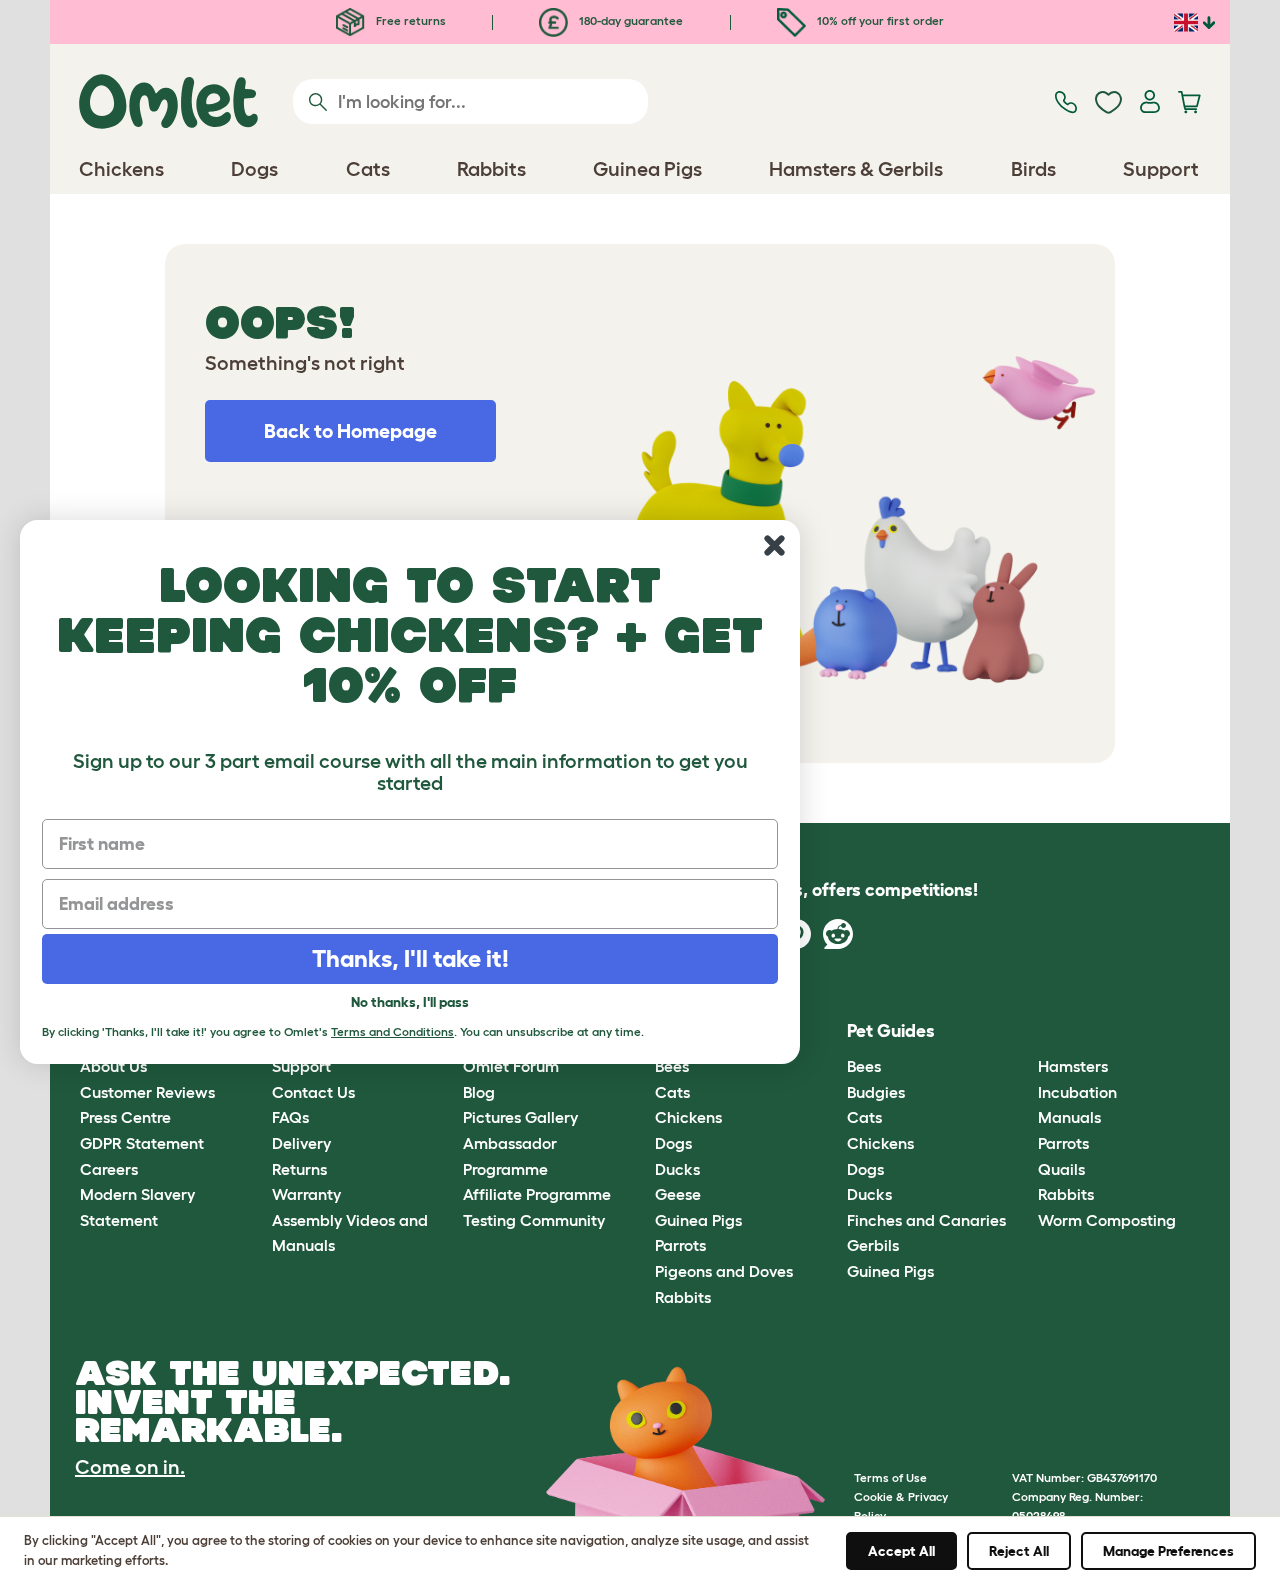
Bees (864, 1066)
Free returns (409, 20)
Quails (1061, 1169)
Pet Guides (891, 1031)
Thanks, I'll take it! (410, 958)
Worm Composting (1107, 1220)
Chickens (688, 1117)
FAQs (290, 1117)
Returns (299, 1169)
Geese (678, 1194)
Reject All (1019, 1551)
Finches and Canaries (926, 1220)
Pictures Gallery (520, 1117)
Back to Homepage (350, 431)
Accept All (901, 1551)
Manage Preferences (1168, 1551)
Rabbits (683, 1297)
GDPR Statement (142, 1143)
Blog (479, 1092)
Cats (672, 1092)
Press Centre (125, 1117)
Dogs (673, 1143)
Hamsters (1073, 1066)
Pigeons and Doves (724, 1271)
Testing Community (534, 1220)
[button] (1023, 1031)
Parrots (680, 1245)
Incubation (1077, 1092)
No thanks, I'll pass (410, 1002)
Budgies (876, 1092)
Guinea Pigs (698, 1220)
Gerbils (873, 1245)
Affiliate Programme (537, 1194)
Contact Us (313, 1092)
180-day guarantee (629, 20)
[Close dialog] (774, 545)
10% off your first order (879, 20)
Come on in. (130, 1467)
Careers (109, 1169)
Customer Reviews (147, 1092)
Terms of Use (890, 1477)
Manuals (1069, 1117)
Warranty (306, 1194)
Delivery (301, 1143)
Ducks (677, 1169)
